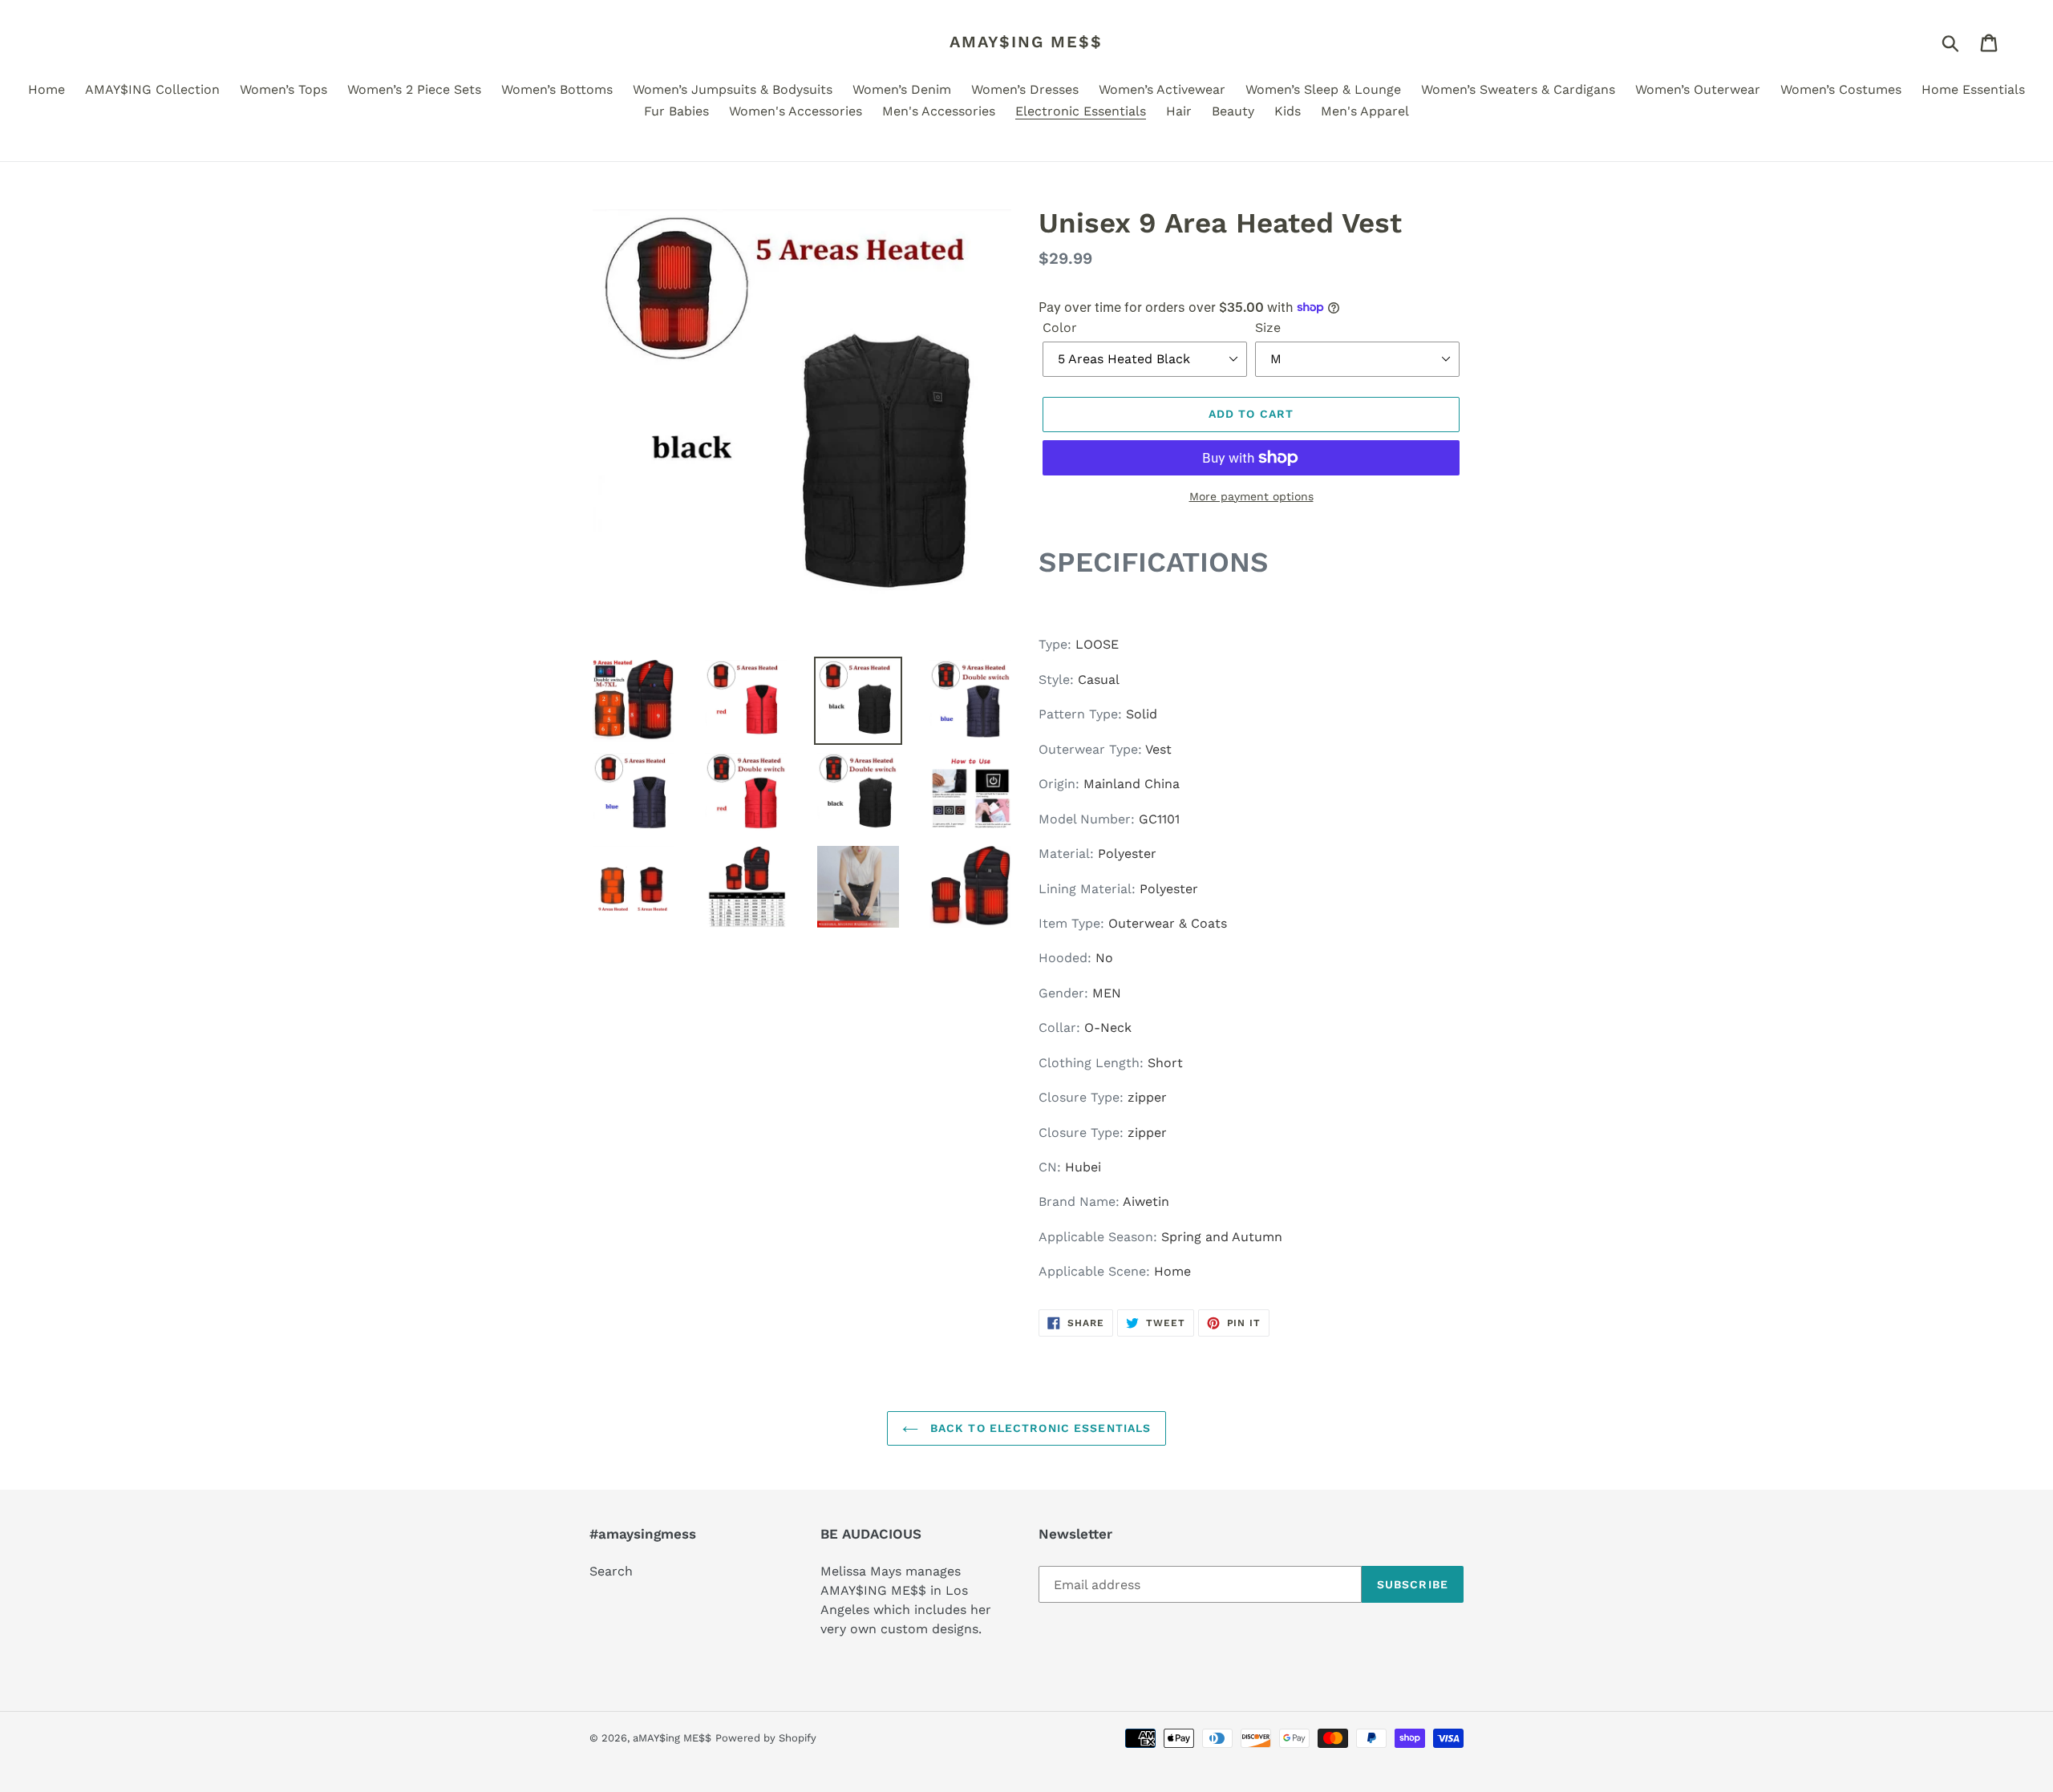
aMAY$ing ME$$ (1026, 42)
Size (1268, 328)
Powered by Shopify (766, 1738)
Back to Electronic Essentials (1039, 1428)
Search (611, 1571)
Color (1060, 328)
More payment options (1251, 496)
